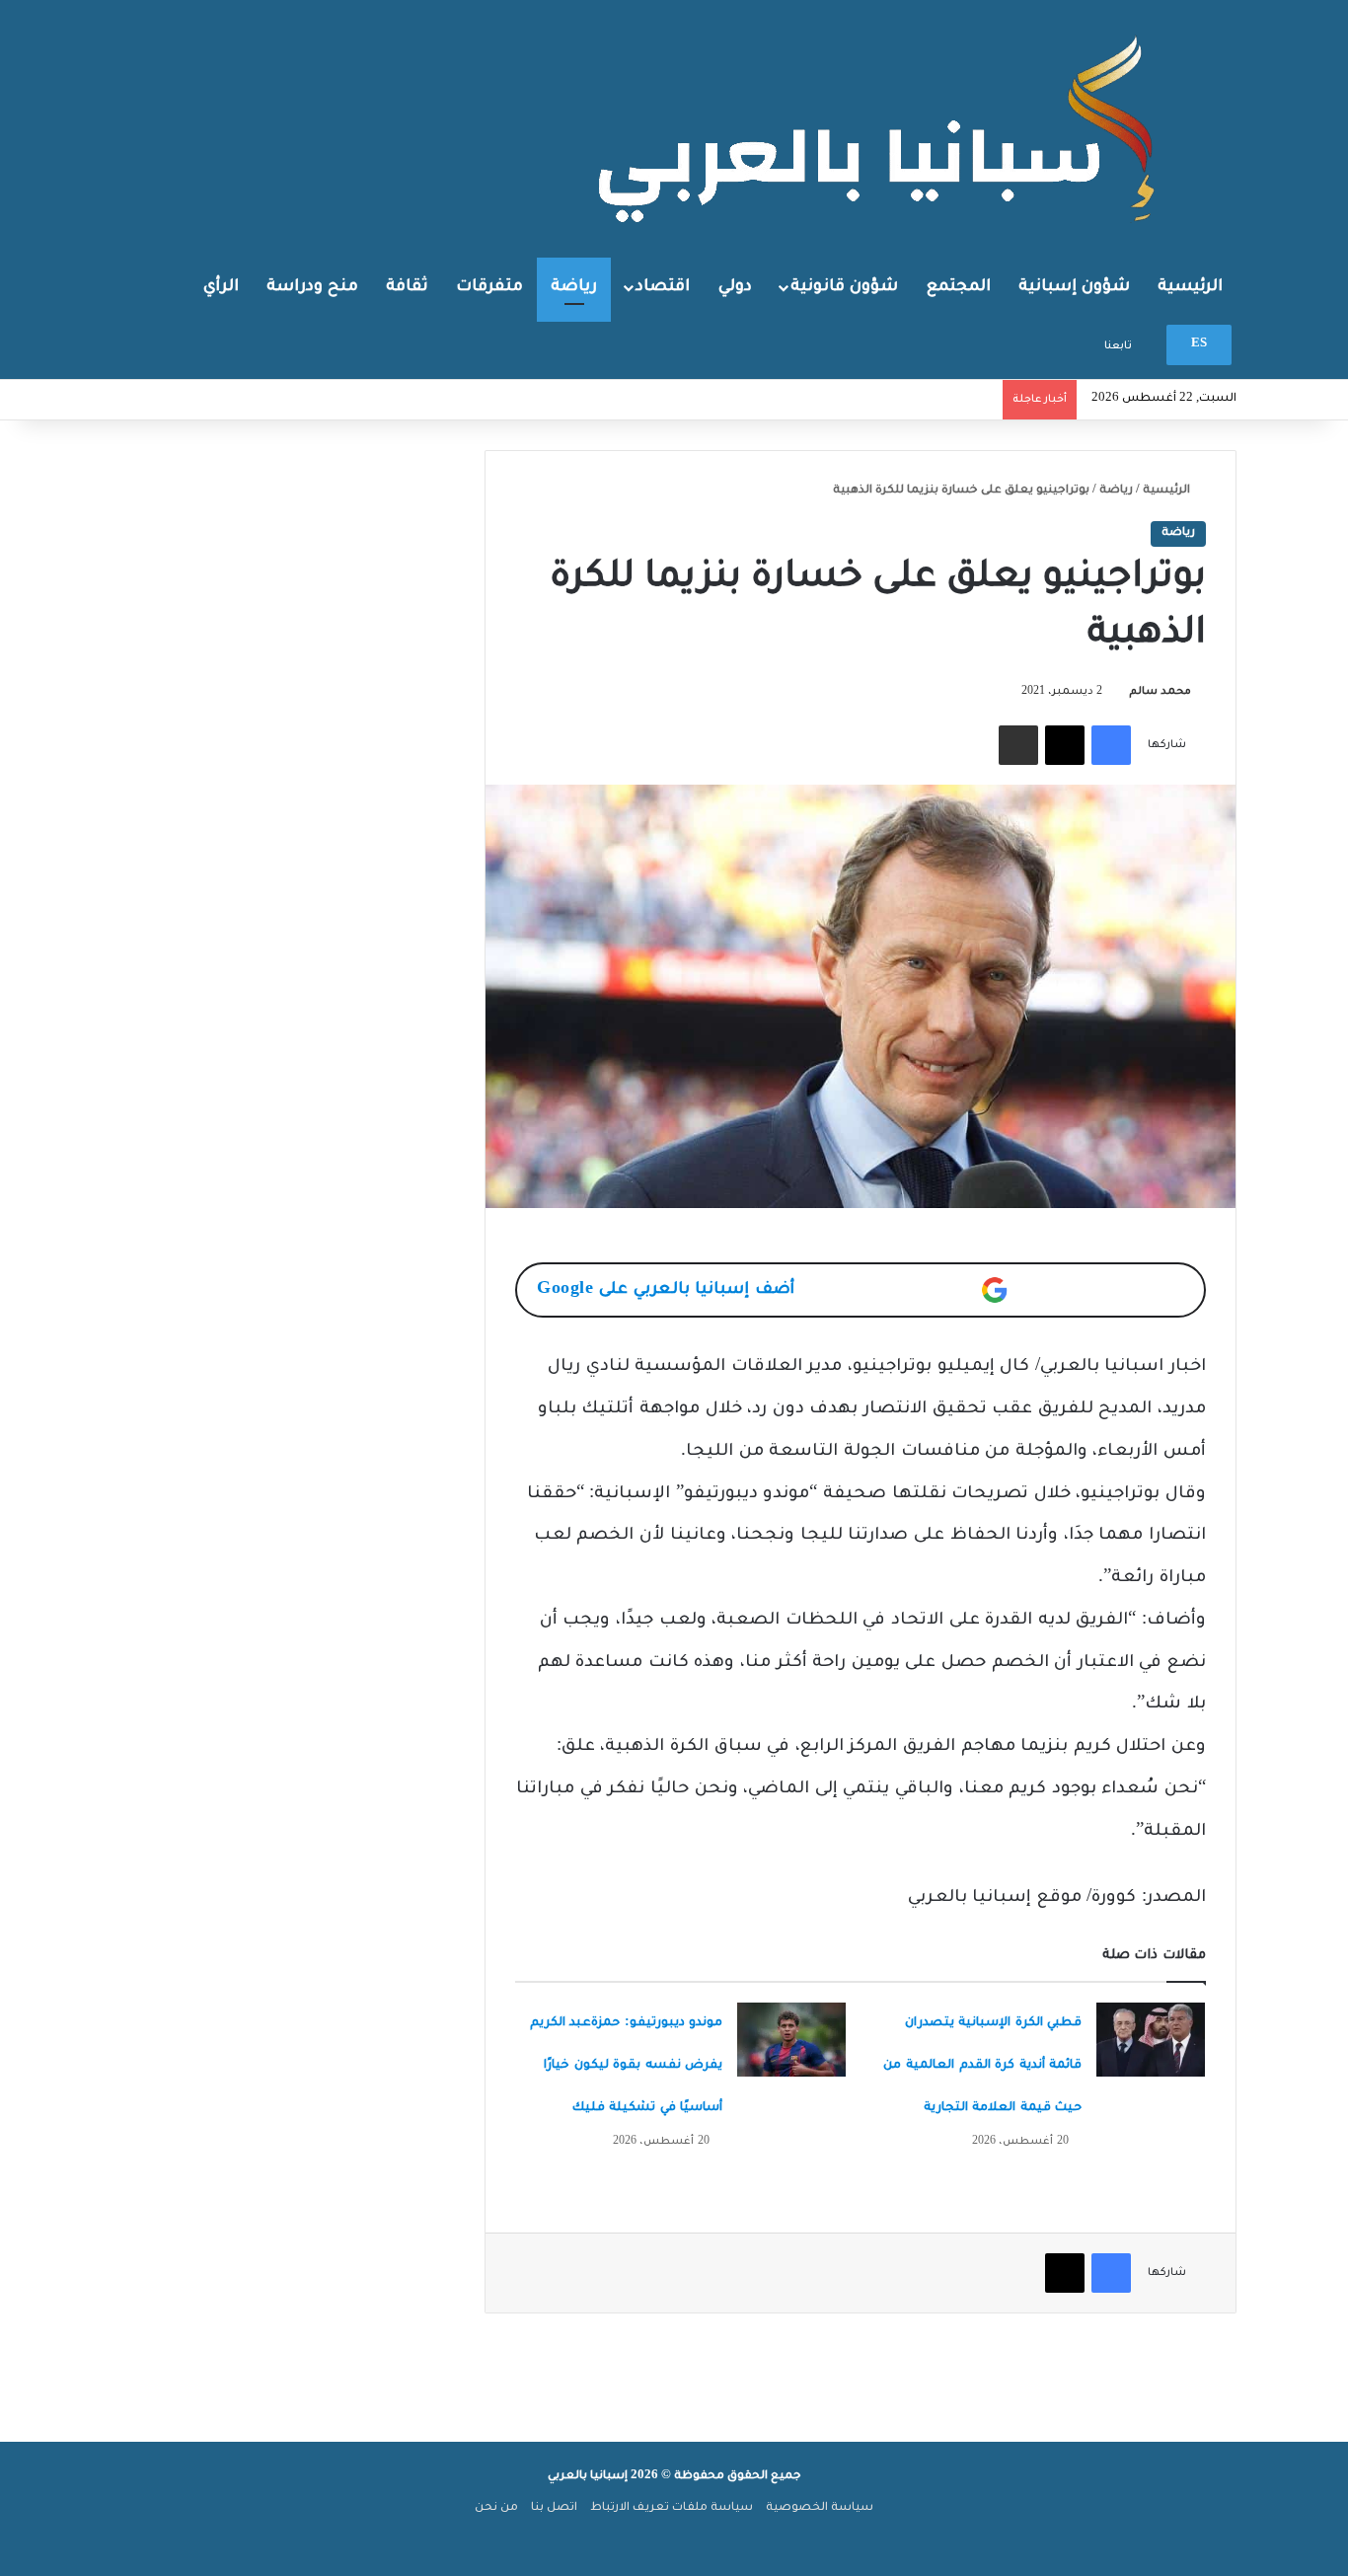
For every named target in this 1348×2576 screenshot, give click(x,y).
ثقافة (407, 287)
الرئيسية (1190, 287)
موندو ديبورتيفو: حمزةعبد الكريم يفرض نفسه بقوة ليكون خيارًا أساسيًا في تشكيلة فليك (627, 2066)
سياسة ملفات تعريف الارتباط (672, 2508)
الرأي (221, 287)
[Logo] (881, 127)
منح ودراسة (312, 287)
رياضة (574, 287)
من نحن (496, 2508)
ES (1199, 345)
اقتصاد (663, 287)
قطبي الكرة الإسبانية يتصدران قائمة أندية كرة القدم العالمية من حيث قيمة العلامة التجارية (982, 2066)
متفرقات (489, 287)
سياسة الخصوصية (820, 2508)
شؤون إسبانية (1074, 287)
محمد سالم (1160, 692)
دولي (735, 287)
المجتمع (959, 287)
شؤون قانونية (844, 287)
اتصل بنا (554, 2508)
